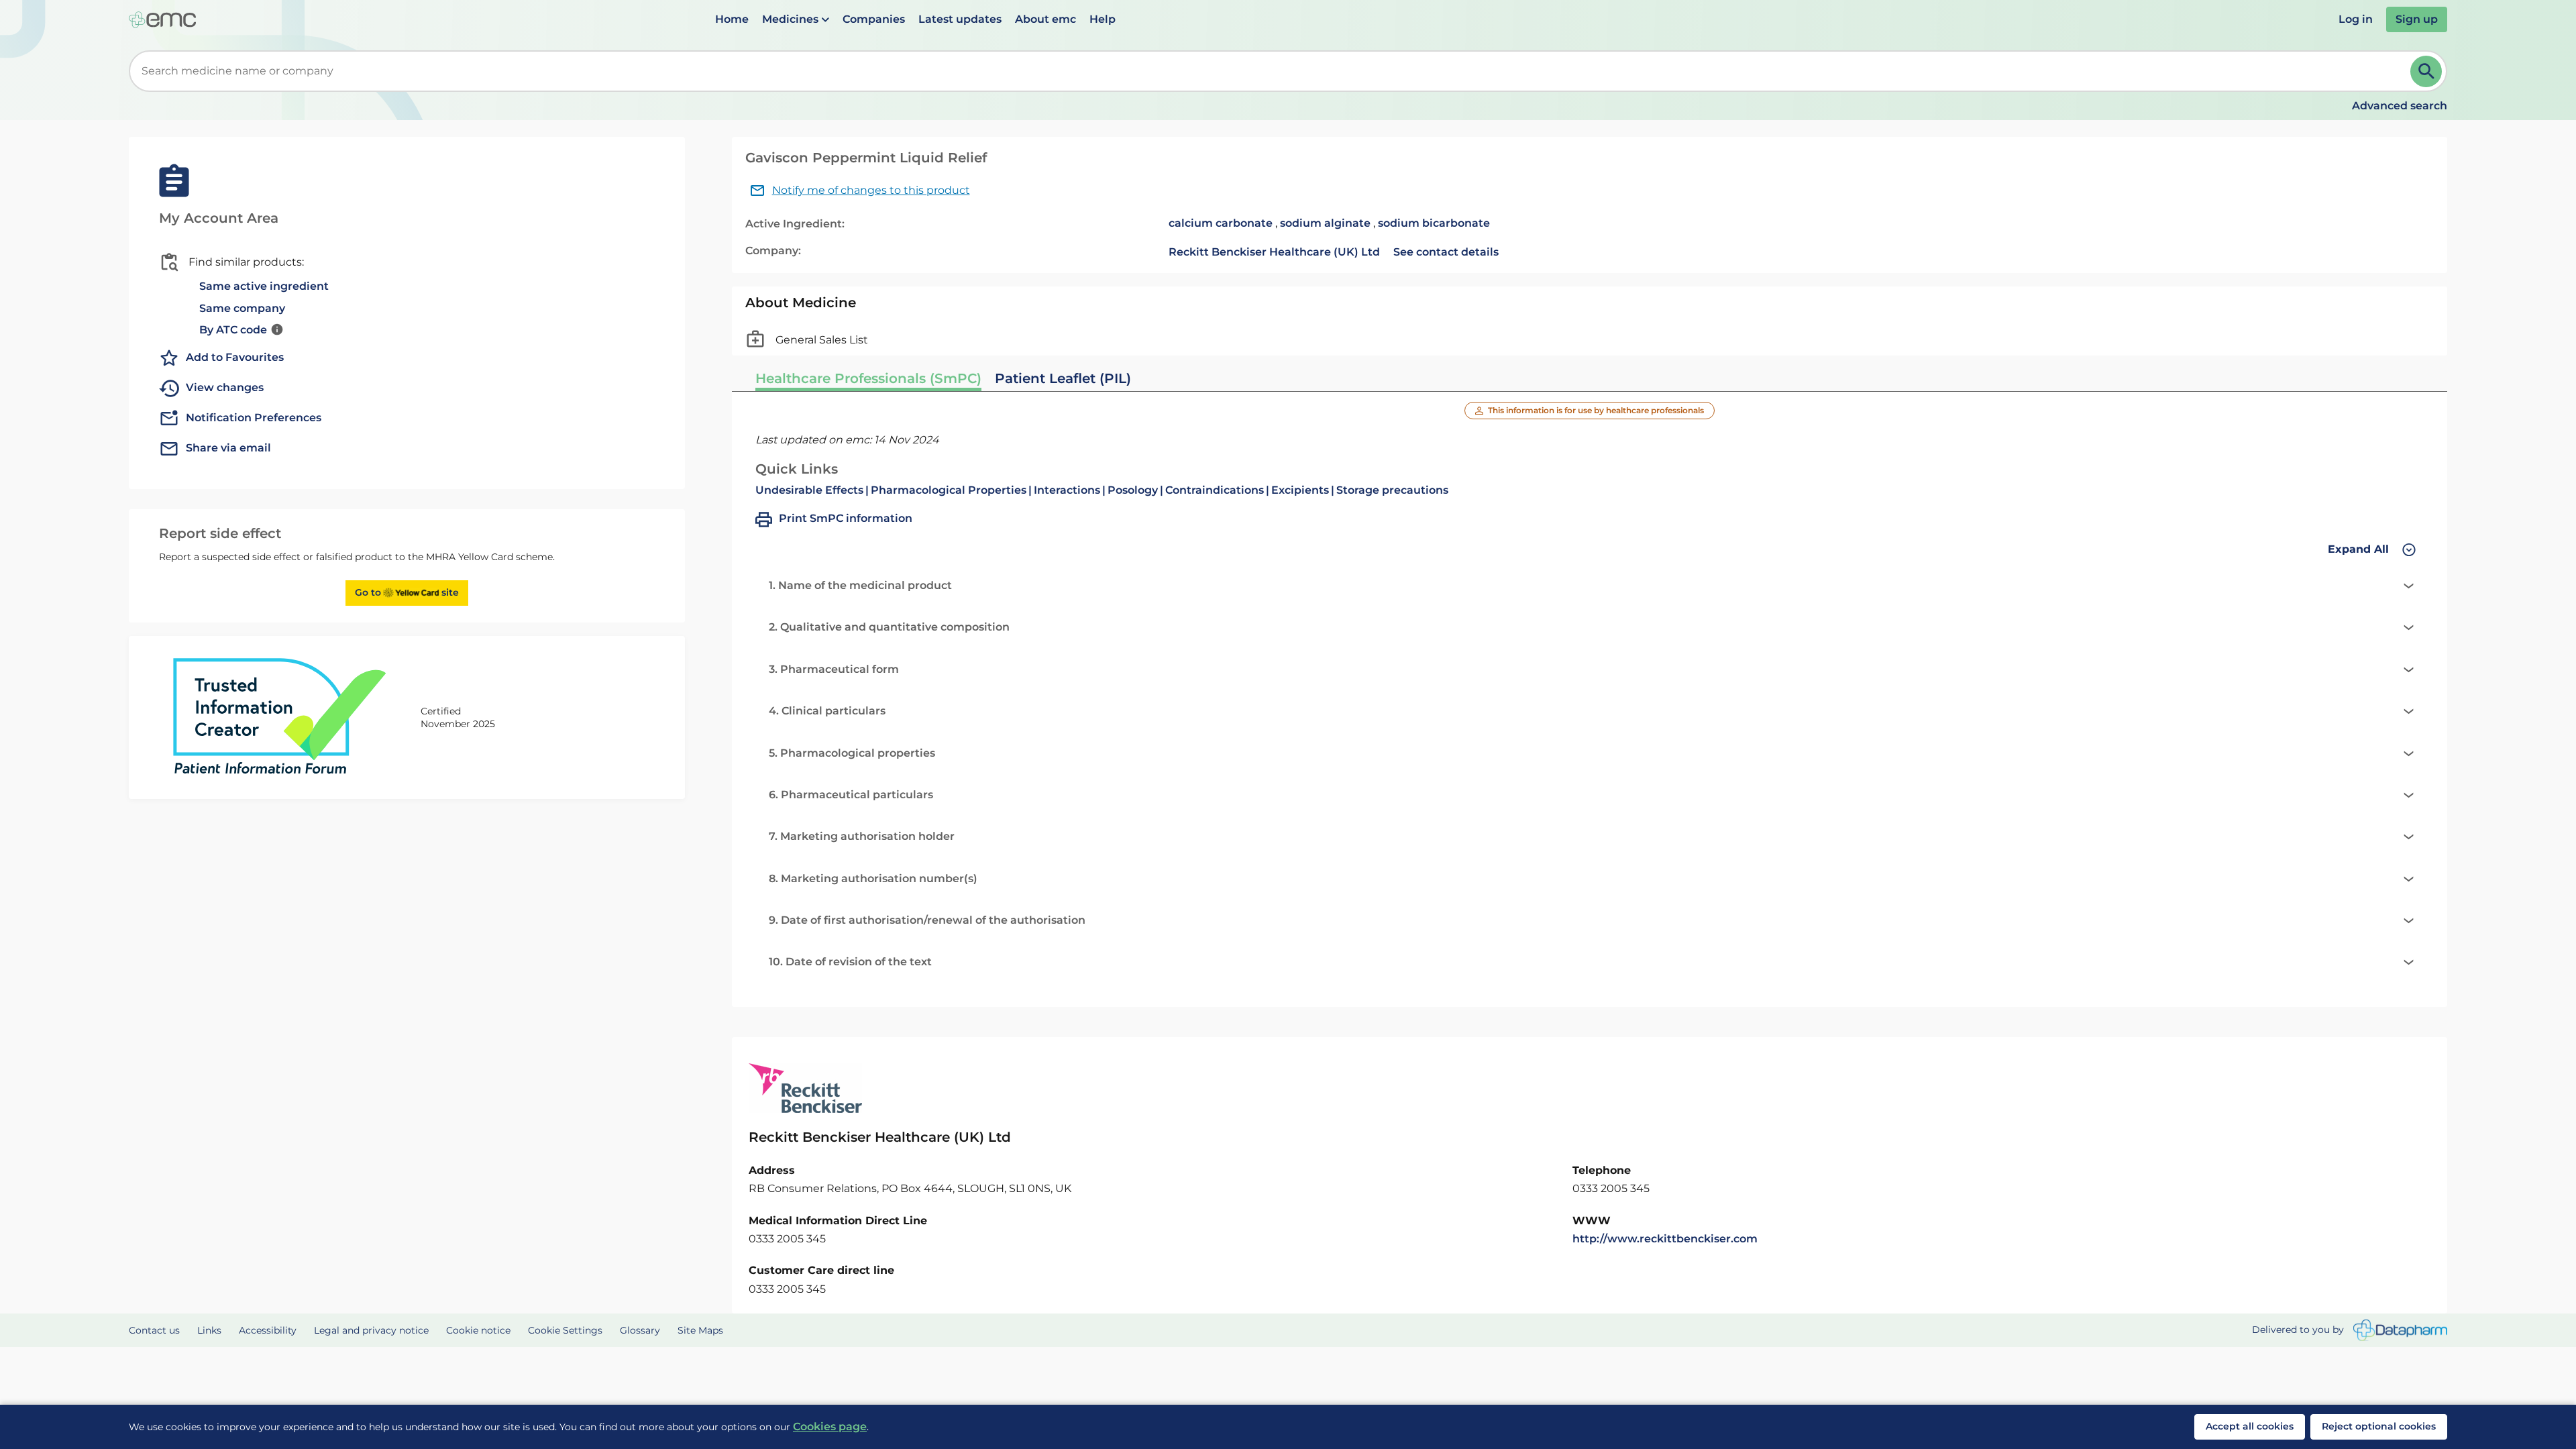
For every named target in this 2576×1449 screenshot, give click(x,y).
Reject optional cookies (2379, 1426)
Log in (2356, 19)
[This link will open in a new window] (2400, 1331)
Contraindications (1215, 490)
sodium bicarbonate (1434, 223)
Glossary (640, 1330)
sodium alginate (1325, 223)
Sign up (2417, 19)
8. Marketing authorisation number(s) (873, 878)
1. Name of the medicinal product (860, 585)
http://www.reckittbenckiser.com (1665, 1239)
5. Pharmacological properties (852, 753)
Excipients (1300, 490)
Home (732, 19)
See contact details (1446, 252)
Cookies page (830, 1427)
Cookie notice (478, 1330)
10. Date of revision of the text (850, 962)
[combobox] (1272, 71)
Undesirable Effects (809, 490)
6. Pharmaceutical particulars (851, 795)
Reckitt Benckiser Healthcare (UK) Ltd (1274, 252)
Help (1103, 19)
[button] (796, 19)
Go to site (407, 592)
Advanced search (2400, 106)
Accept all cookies (2250, 1426)
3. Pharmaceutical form (834, 669)
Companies (874, 19)
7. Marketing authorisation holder (862, 836)
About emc (1045, 19)
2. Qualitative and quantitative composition (889, 627)
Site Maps (700, 1330)
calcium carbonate (1221, 223)
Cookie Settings (565, 1330)
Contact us (154, 1330)
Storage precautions (1392, 490)
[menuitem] (732, 19)
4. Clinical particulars (827, 711)
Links (209, 1330)
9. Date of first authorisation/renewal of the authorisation (927, 920)
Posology (1133, 490)
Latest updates (960, 19)
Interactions (1067, 490)
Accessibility (268, 1330)
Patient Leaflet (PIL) (1063, 378)
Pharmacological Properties (949, 490)
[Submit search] (2426, 71)
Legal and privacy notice (371, 1330)
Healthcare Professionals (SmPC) (868, 378)
